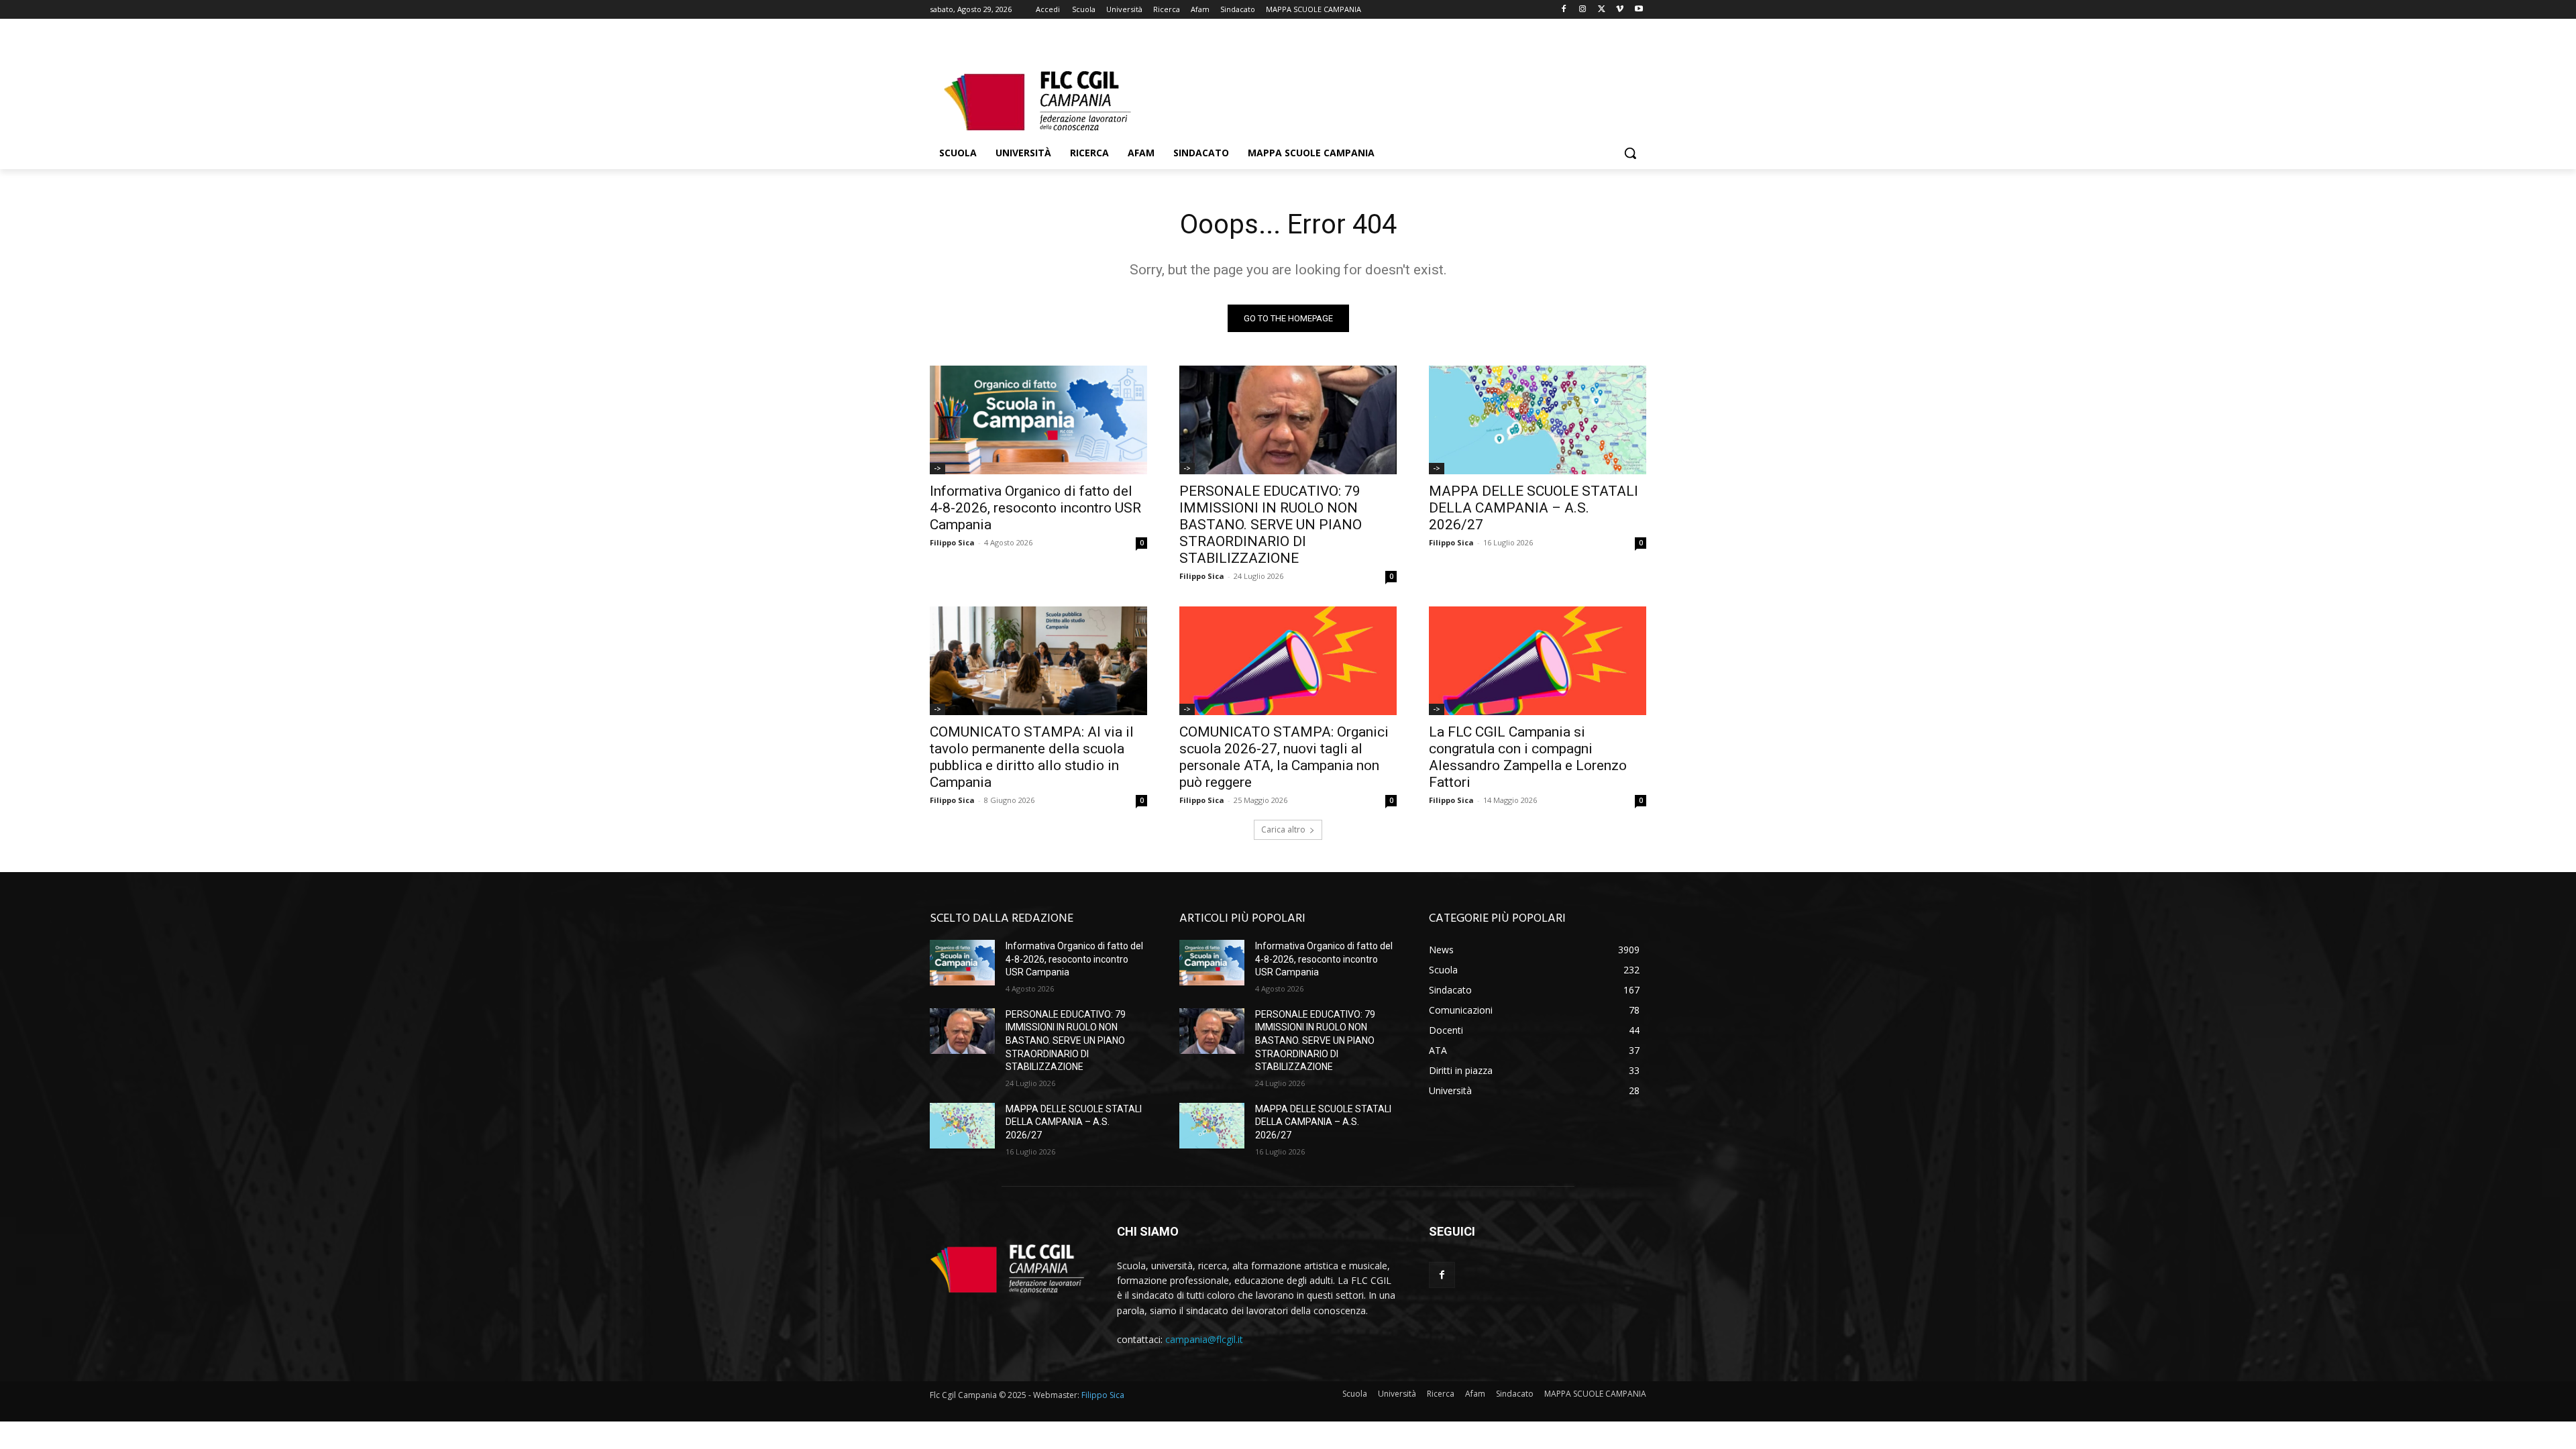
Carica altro (1283, 829)
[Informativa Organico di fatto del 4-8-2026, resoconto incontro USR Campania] (1038, 420)
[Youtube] (1639, 10)
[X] (1602, 10)
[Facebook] (1564, 10)
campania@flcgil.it (1204, 1339)
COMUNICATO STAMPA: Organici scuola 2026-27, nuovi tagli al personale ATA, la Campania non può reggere (1284, 757)
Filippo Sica (952, 542)
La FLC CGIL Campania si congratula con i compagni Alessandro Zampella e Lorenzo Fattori (1528, 757)
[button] (1630, 153)
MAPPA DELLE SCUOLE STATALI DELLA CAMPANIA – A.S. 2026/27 (1534, 508)
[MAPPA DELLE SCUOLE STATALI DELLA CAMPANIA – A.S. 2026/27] (1538, 420)
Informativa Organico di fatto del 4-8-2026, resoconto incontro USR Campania (1035, 508)
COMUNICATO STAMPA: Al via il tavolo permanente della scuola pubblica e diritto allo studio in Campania (1032, 757)
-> (937, 468)
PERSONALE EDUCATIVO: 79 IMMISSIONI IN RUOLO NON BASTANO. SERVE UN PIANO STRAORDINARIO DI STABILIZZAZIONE (1271, 525)
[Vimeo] (1620, 10)
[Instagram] (1583, 10)
